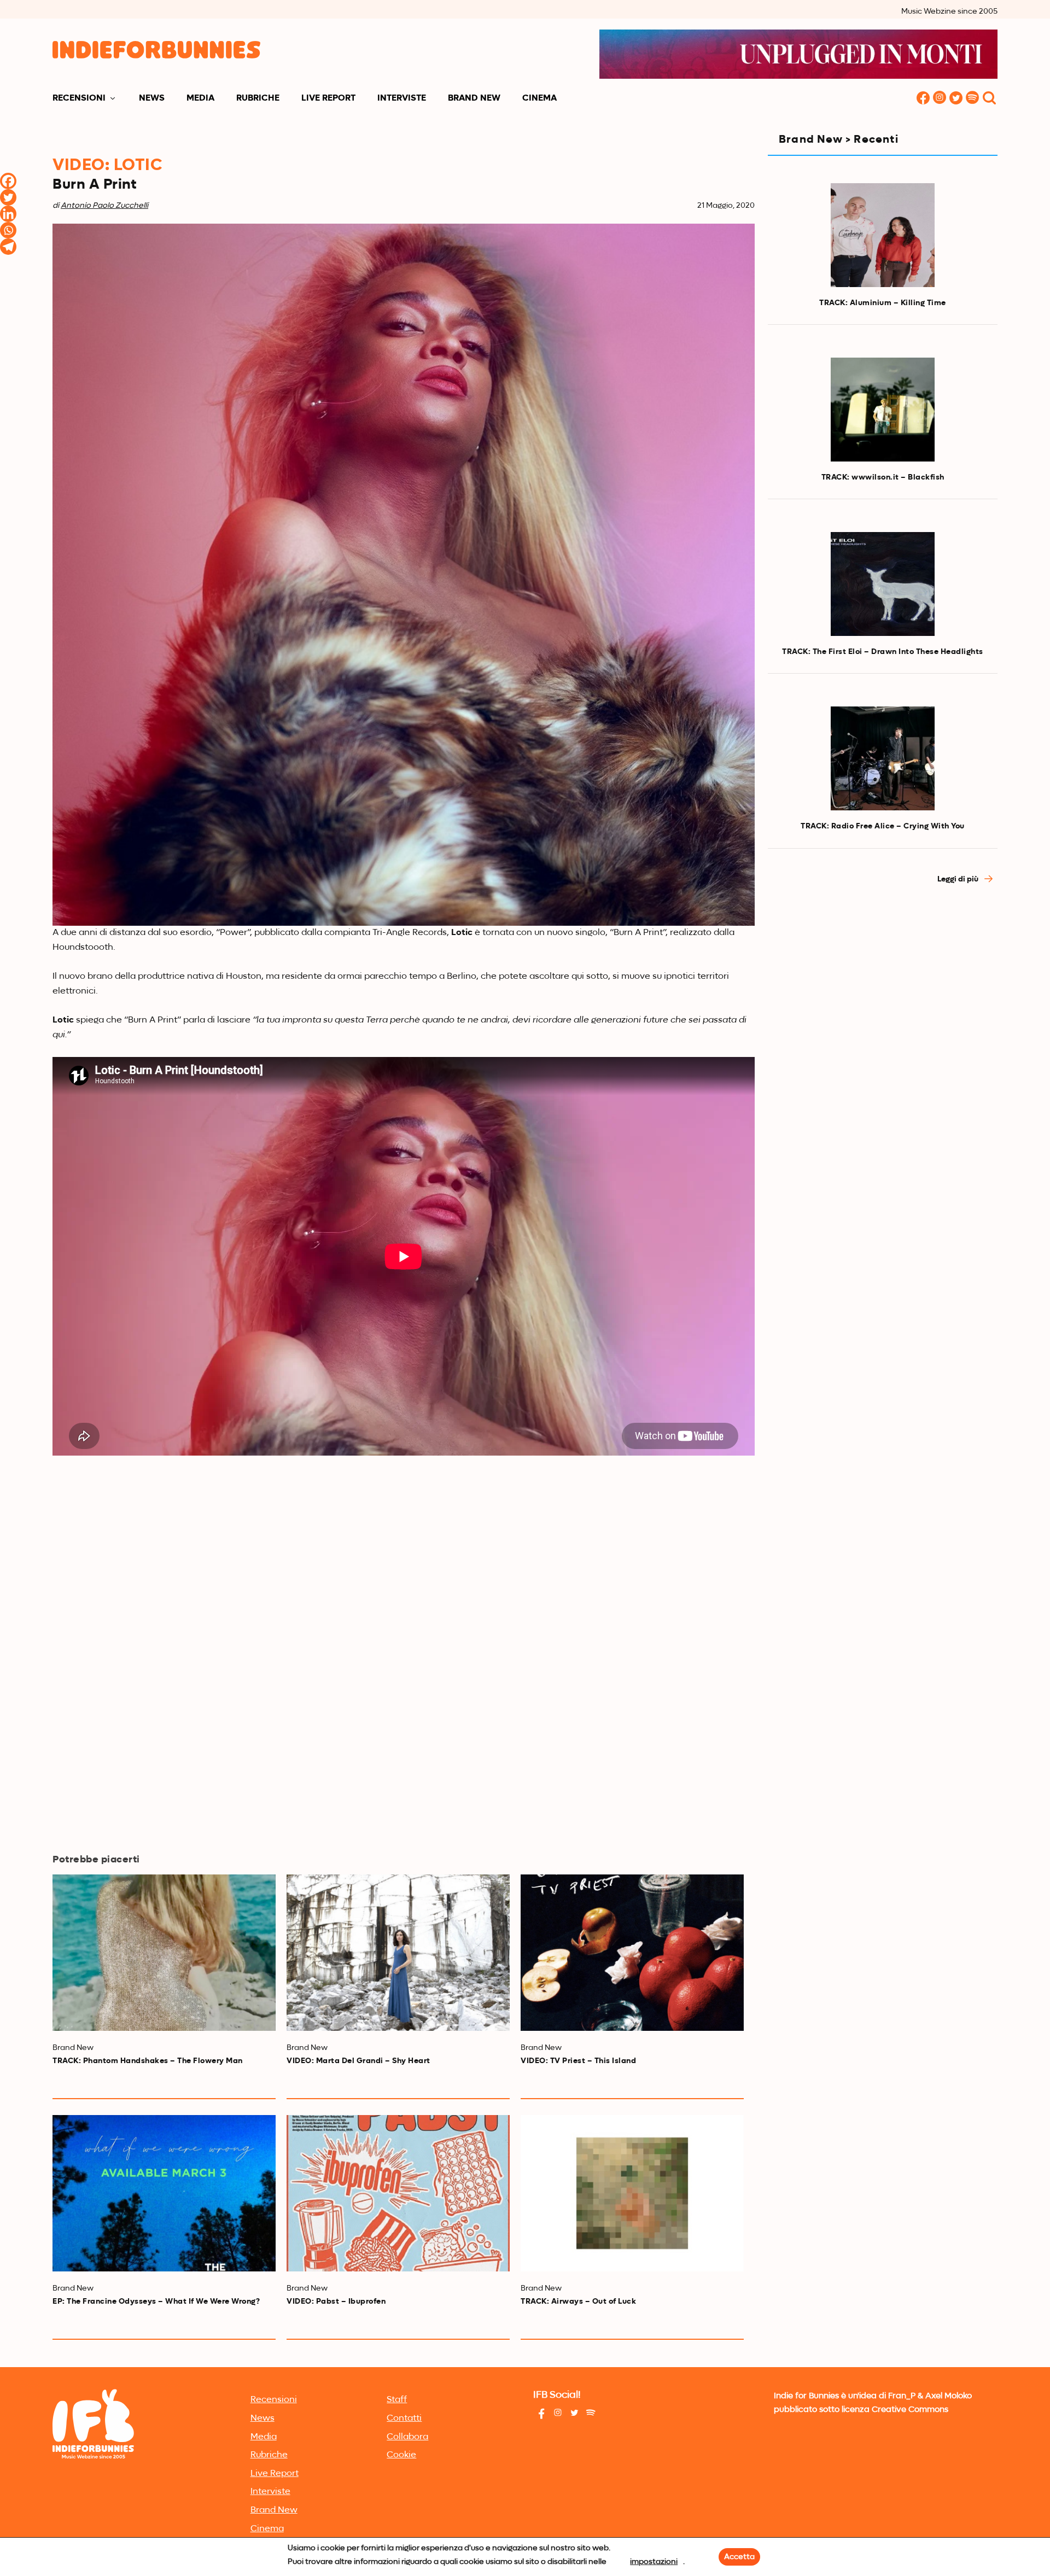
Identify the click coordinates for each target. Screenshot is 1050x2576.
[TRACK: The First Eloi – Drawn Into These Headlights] (883, 584)
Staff (397, 2400)
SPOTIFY (972, 99)
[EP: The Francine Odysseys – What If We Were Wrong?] (164, 2193)
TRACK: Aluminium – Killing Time (883, 303)
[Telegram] (8, 247)
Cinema (539, 98)
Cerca (989, 99)
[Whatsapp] (8, 230)
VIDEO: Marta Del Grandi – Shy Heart (358, 2061)
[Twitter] (8, 197)
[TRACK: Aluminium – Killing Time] (883, 235)
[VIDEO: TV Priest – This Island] (632, 1953)
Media (200, 98)
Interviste (402, 98)
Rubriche (258, 98)
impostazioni (654, 2562)
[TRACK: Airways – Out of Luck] (632, 2193)
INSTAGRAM (940, 99)
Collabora (407, 2437)
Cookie (401, 2455)
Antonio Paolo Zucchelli (104, 206)
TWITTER (956, 99)
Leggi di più (959, 879)
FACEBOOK (923, 99)
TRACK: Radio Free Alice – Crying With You (883, 826)
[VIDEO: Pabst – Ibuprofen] (398, 2193)
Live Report (328, 98)
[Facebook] (8, 181)
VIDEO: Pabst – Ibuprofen (336, 2302)
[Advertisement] (883, 992)
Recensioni (79, 98)
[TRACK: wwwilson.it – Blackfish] (883, 410)
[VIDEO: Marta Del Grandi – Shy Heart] (398, 1953)
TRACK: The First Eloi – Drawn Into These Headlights (883, 652)
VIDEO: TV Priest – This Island (578, 2061)
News (152, 98)
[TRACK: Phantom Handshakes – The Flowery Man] (164, 1953)
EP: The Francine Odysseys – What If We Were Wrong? (156, 2302)
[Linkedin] (8, 214)
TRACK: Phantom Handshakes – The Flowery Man (148, 2061)
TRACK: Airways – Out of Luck (578, 2302)
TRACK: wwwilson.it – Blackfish (883, 477)
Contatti (404, 2419)
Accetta (739, 2557)
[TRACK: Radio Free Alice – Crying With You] (883, 758)
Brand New (474, 98)
